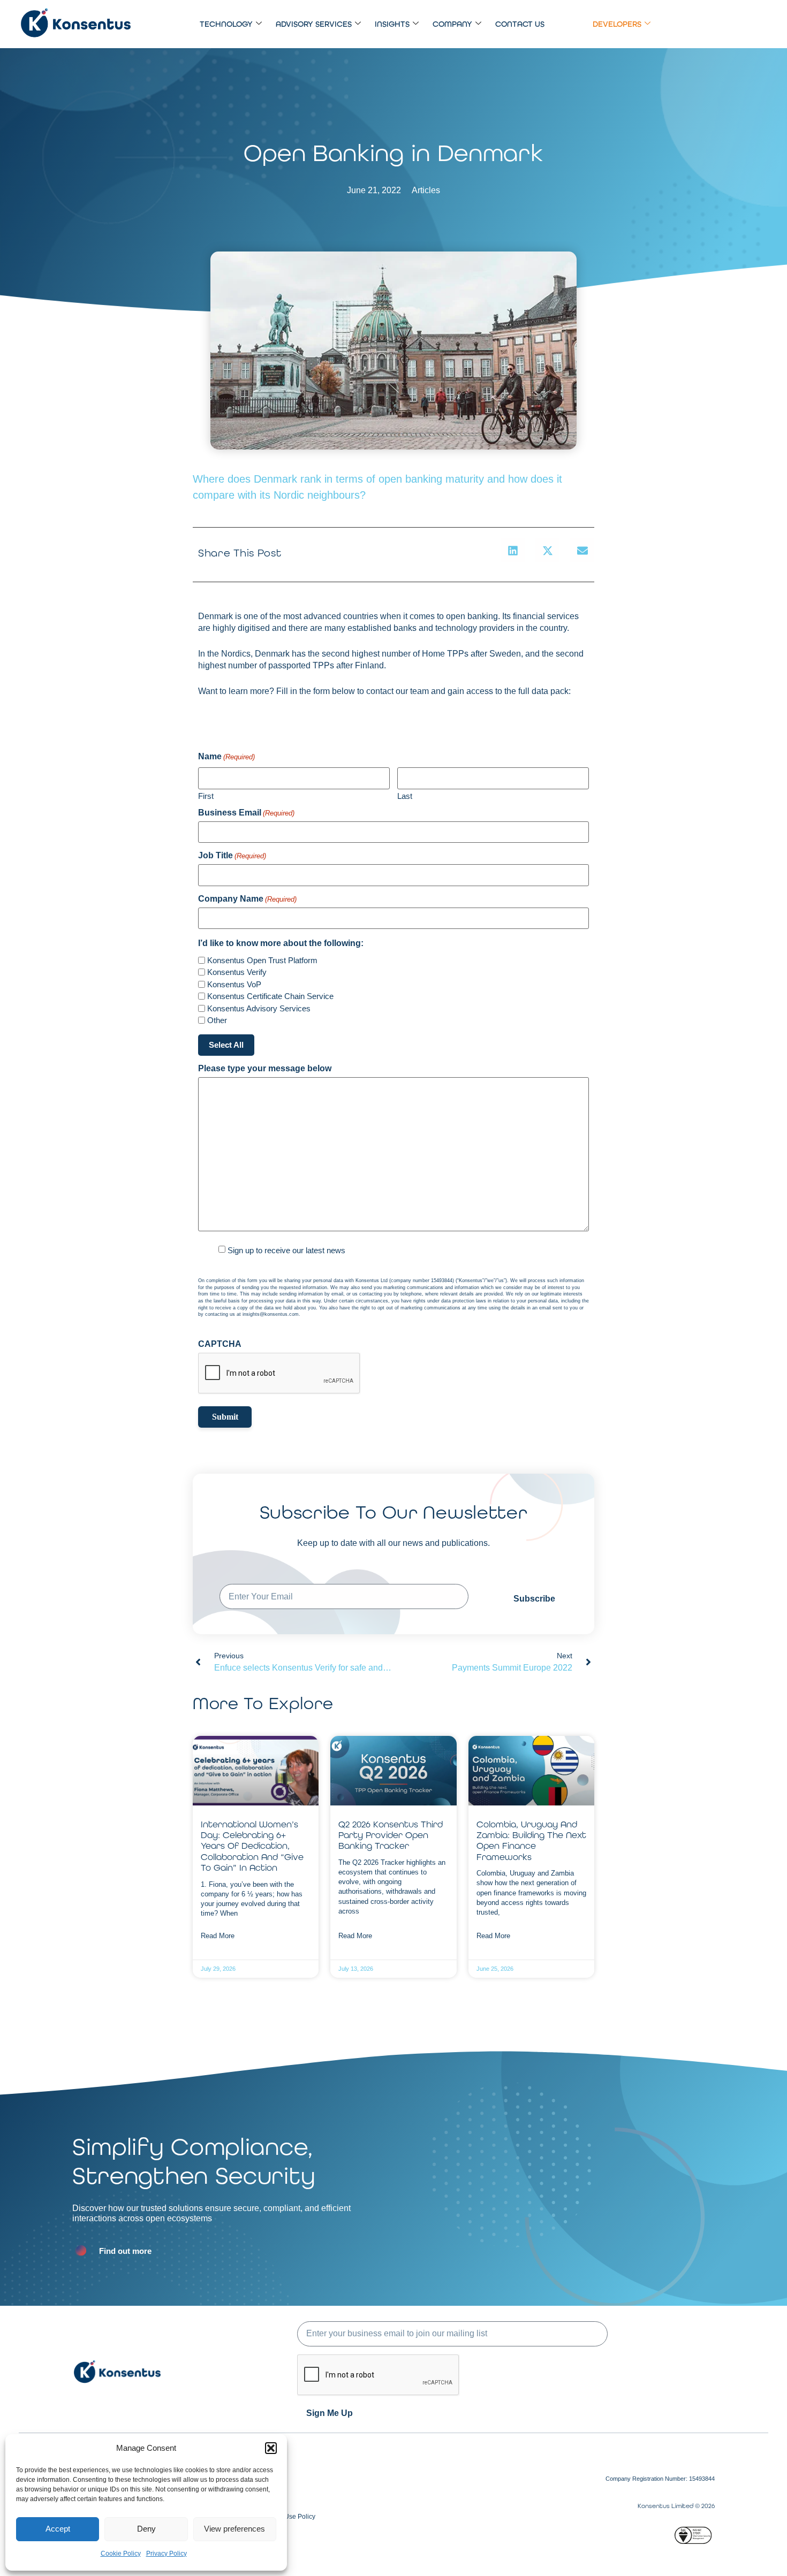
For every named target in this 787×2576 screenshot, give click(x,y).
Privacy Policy (167, 2554)
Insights (392, 24)
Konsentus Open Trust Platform (262, 960)
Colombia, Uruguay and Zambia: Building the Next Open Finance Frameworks (531, 1840)
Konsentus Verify (237, 972)
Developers (617, 24)
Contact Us (520, 24)
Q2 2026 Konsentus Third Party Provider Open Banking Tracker (391, 1835)
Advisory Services (314, 24)
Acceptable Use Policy (283, 2517)
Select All (226, 1045)
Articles (426, 190)
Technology (226, 24)
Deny (146, 2529)
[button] (271, 2448)
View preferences (234, 2529)
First (206, 796)
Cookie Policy (121, 2554)
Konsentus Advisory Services (259, 1008)
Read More (218, 1936)
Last (405, 796)
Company (452, 24)
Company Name (247, 899)
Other (217, 1020)
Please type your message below (265, 1069)
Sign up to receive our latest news (286, 1250)
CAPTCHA (220, 1344)
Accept (58, 2529)
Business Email (246, 813)
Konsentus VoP (234, 984)
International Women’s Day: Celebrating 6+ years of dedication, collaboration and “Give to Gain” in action (252, 1846)
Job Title (232, 856)
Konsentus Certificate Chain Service (270, 996)
